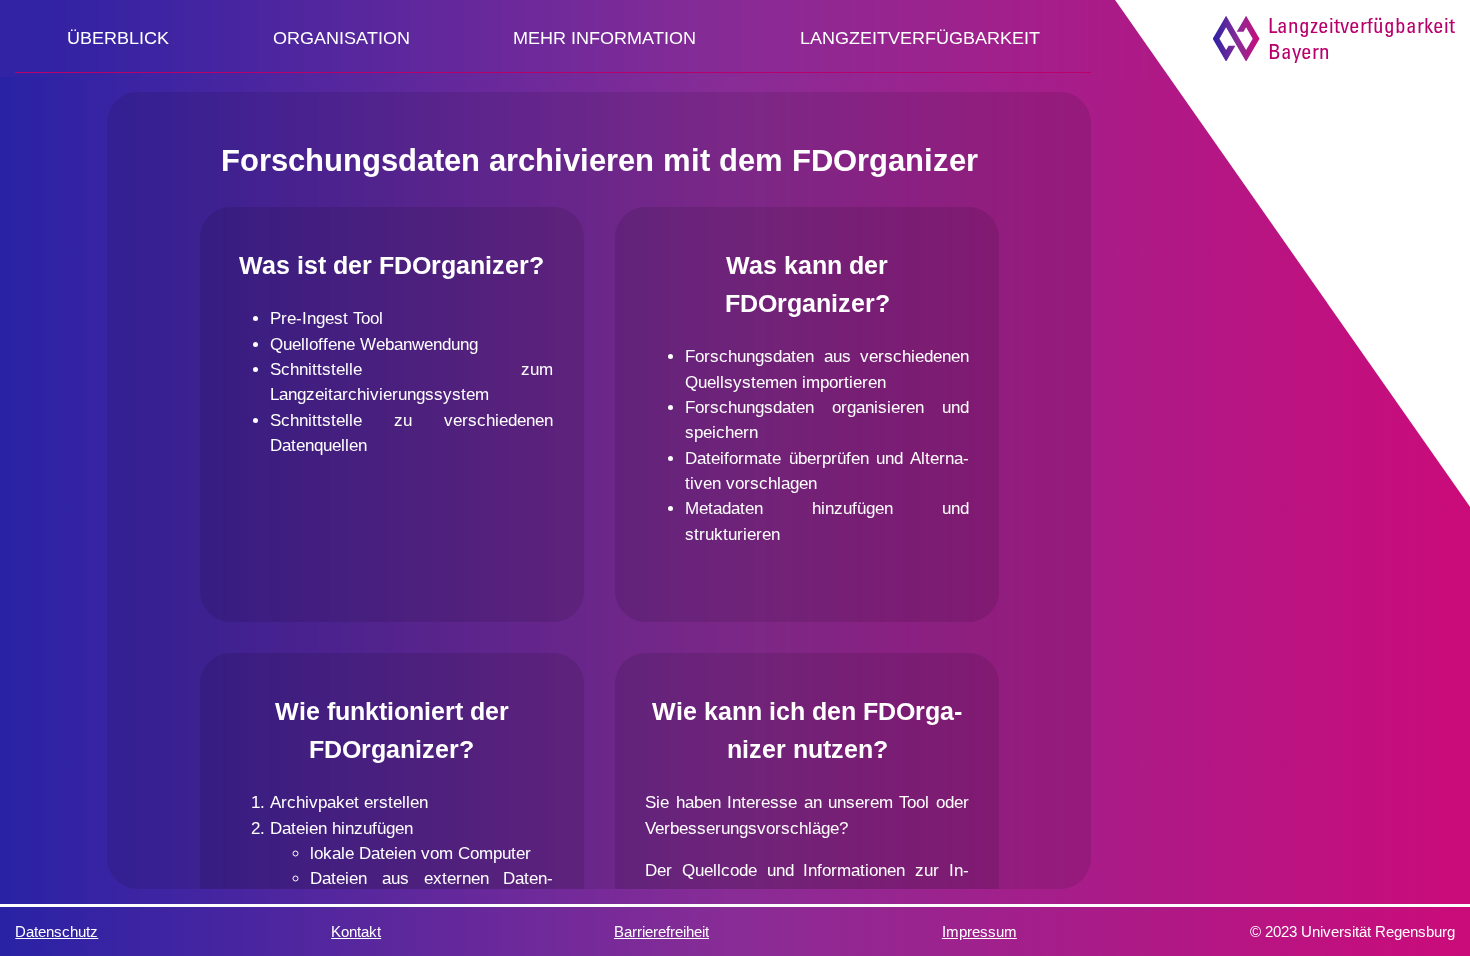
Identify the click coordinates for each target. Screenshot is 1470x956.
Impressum (979, 931)
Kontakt (356, 931)
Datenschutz (56, 931)
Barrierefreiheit (661, 931)
